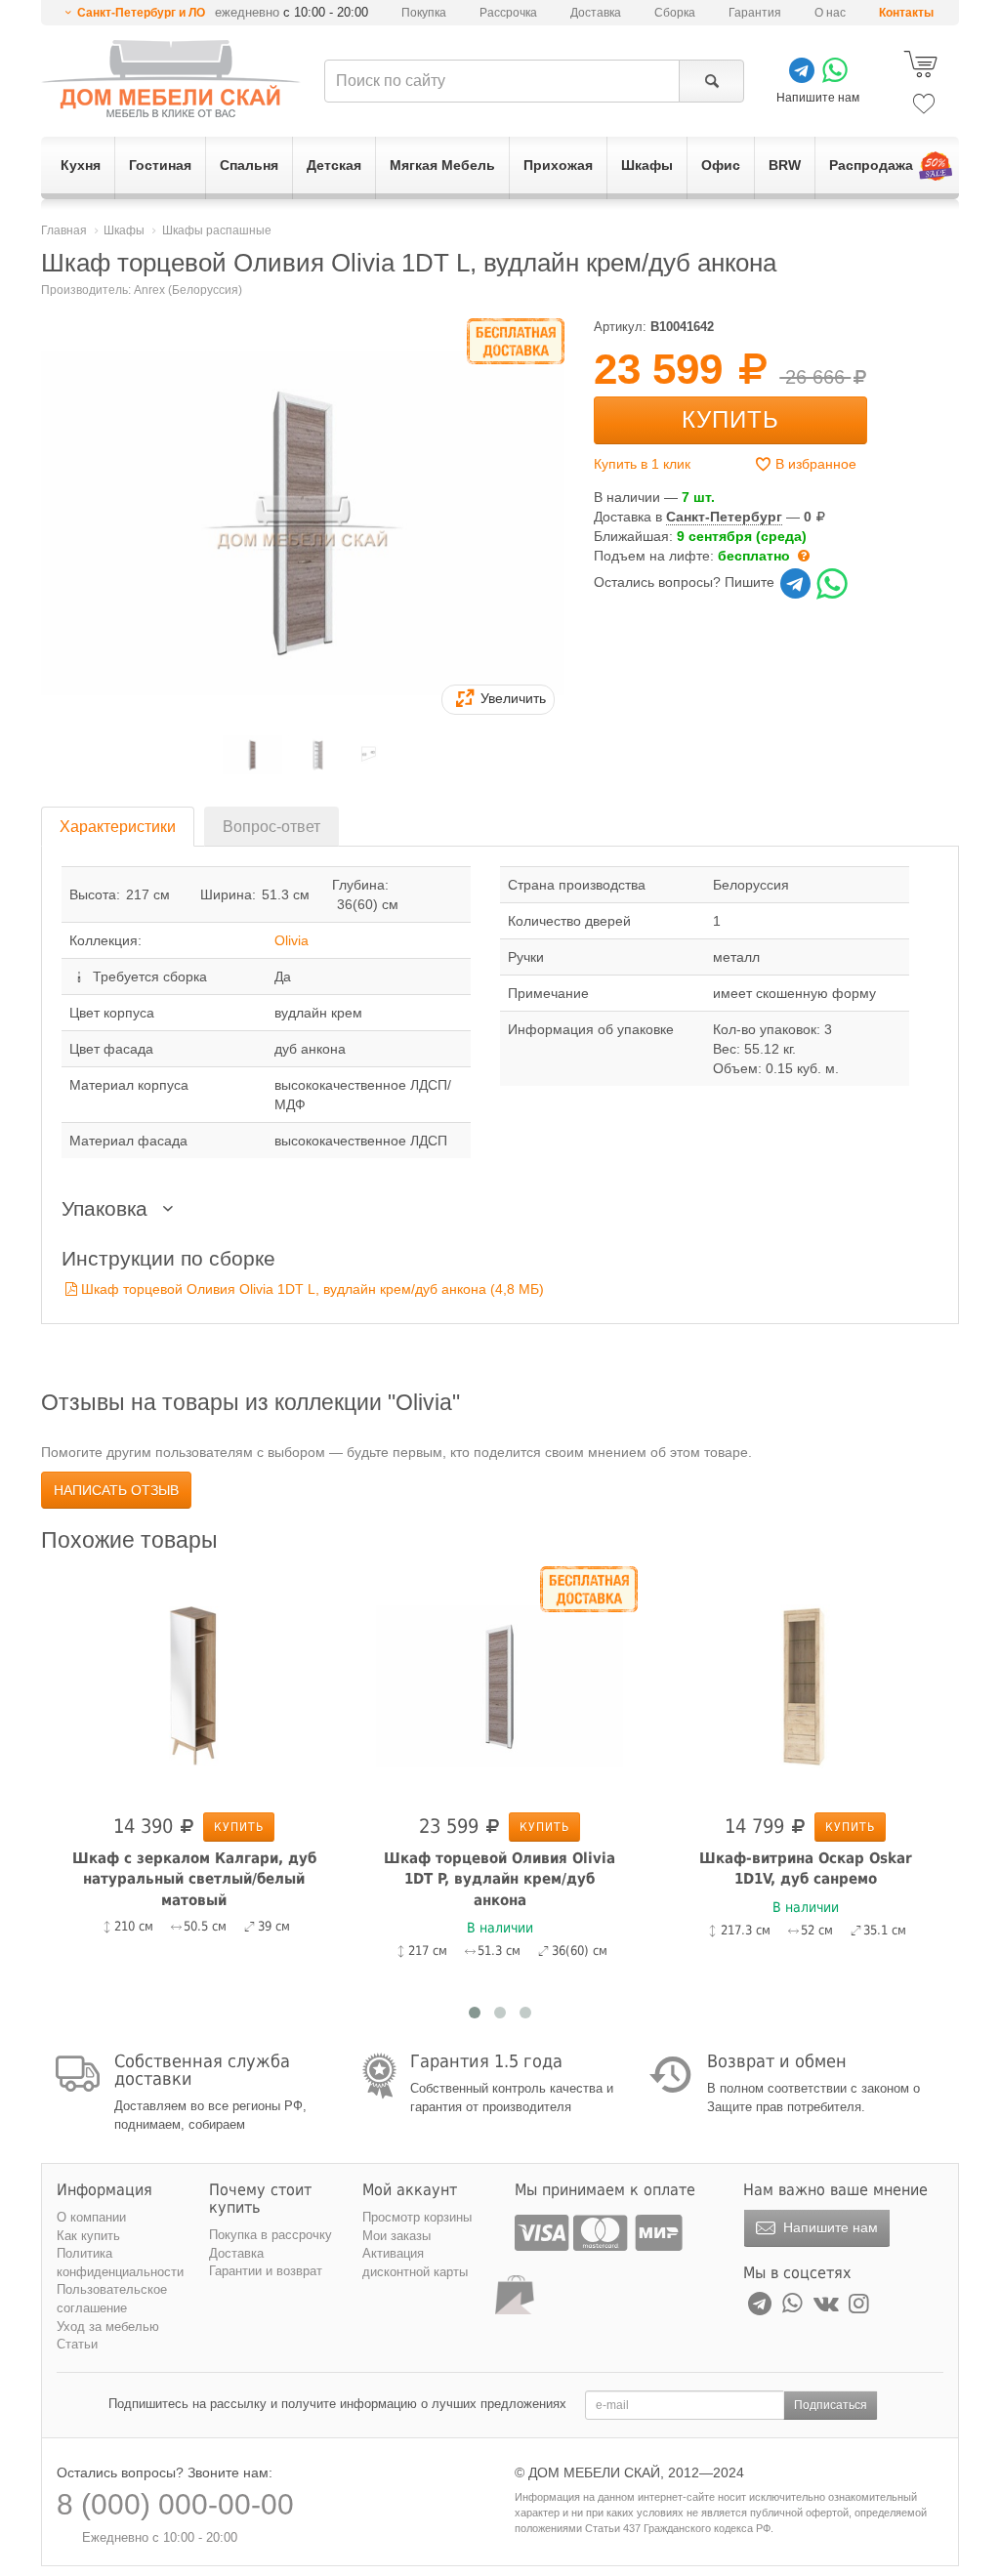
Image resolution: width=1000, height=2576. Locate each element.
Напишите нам (829, 2227)
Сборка (675, 13)
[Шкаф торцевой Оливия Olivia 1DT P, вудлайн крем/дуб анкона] (500, 1685)
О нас (830, 13)
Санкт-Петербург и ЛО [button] (141, 13)
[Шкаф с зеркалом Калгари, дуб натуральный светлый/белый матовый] (194, 1685)
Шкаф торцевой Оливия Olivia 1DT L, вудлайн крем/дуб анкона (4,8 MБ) (312, 1289)
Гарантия (755, 13)
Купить (730, 419)
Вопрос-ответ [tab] (271, 827)
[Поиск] (711, 81)
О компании (91, 2217)
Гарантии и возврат (266, 2271)
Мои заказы (396, 2236)
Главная (64, 230)
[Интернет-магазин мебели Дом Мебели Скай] (171, 79)
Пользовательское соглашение (112, 2299)
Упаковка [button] (107, 1208)
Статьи (77, 2344)
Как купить (88, 2236)
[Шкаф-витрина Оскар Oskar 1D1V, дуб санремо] (805, 1685)
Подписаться (831, 2405)
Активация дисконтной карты (415, 2263)
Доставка (596, 13)
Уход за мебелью (108, 2327)
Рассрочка (508, 13)
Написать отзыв (116, 1490)
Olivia (292, 940)
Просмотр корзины (417, 2217)
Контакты (906, 13)
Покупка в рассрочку (271, 2235)
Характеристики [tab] (118, 827)
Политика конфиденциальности (120, 2263)
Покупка (424, 13)
